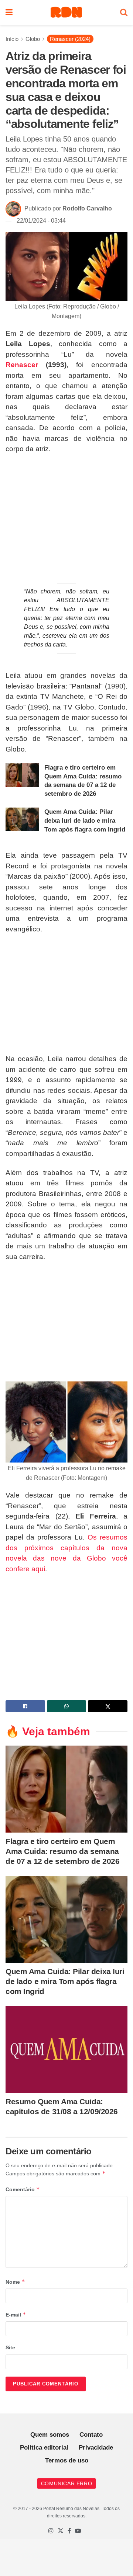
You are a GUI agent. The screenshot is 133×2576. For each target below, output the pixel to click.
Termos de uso (67, 2460)
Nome (15, 2282)
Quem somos (50, 2435)
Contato (91, 2435)
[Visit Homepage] (66, 13)
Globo (33, 39)
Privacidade (96, 2448)
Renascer (22, 365)
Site (10, 2347)
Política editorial (44, 2448)
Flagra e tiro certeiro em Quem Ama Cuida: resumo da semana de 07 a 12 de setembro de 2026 (62, 1851)
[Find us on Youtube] (78, 2531)
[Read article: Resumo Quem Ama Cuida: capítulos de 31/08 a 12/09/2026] (66, 2049)
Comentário (23, 2189)
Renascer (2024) (70, 39)
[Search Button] (124, 13)
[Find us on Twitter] (61, 2531)
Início (12, 39)
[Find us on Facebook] (69, 2531)
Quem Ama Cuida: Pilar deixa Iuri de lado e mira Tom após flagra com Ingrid (85, 821)
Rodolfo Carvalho (87, 208)
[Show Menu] (9, 13)
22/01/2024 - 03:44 (41, 221)
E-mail (16, 2314)
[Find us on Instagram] (51, 2531)
